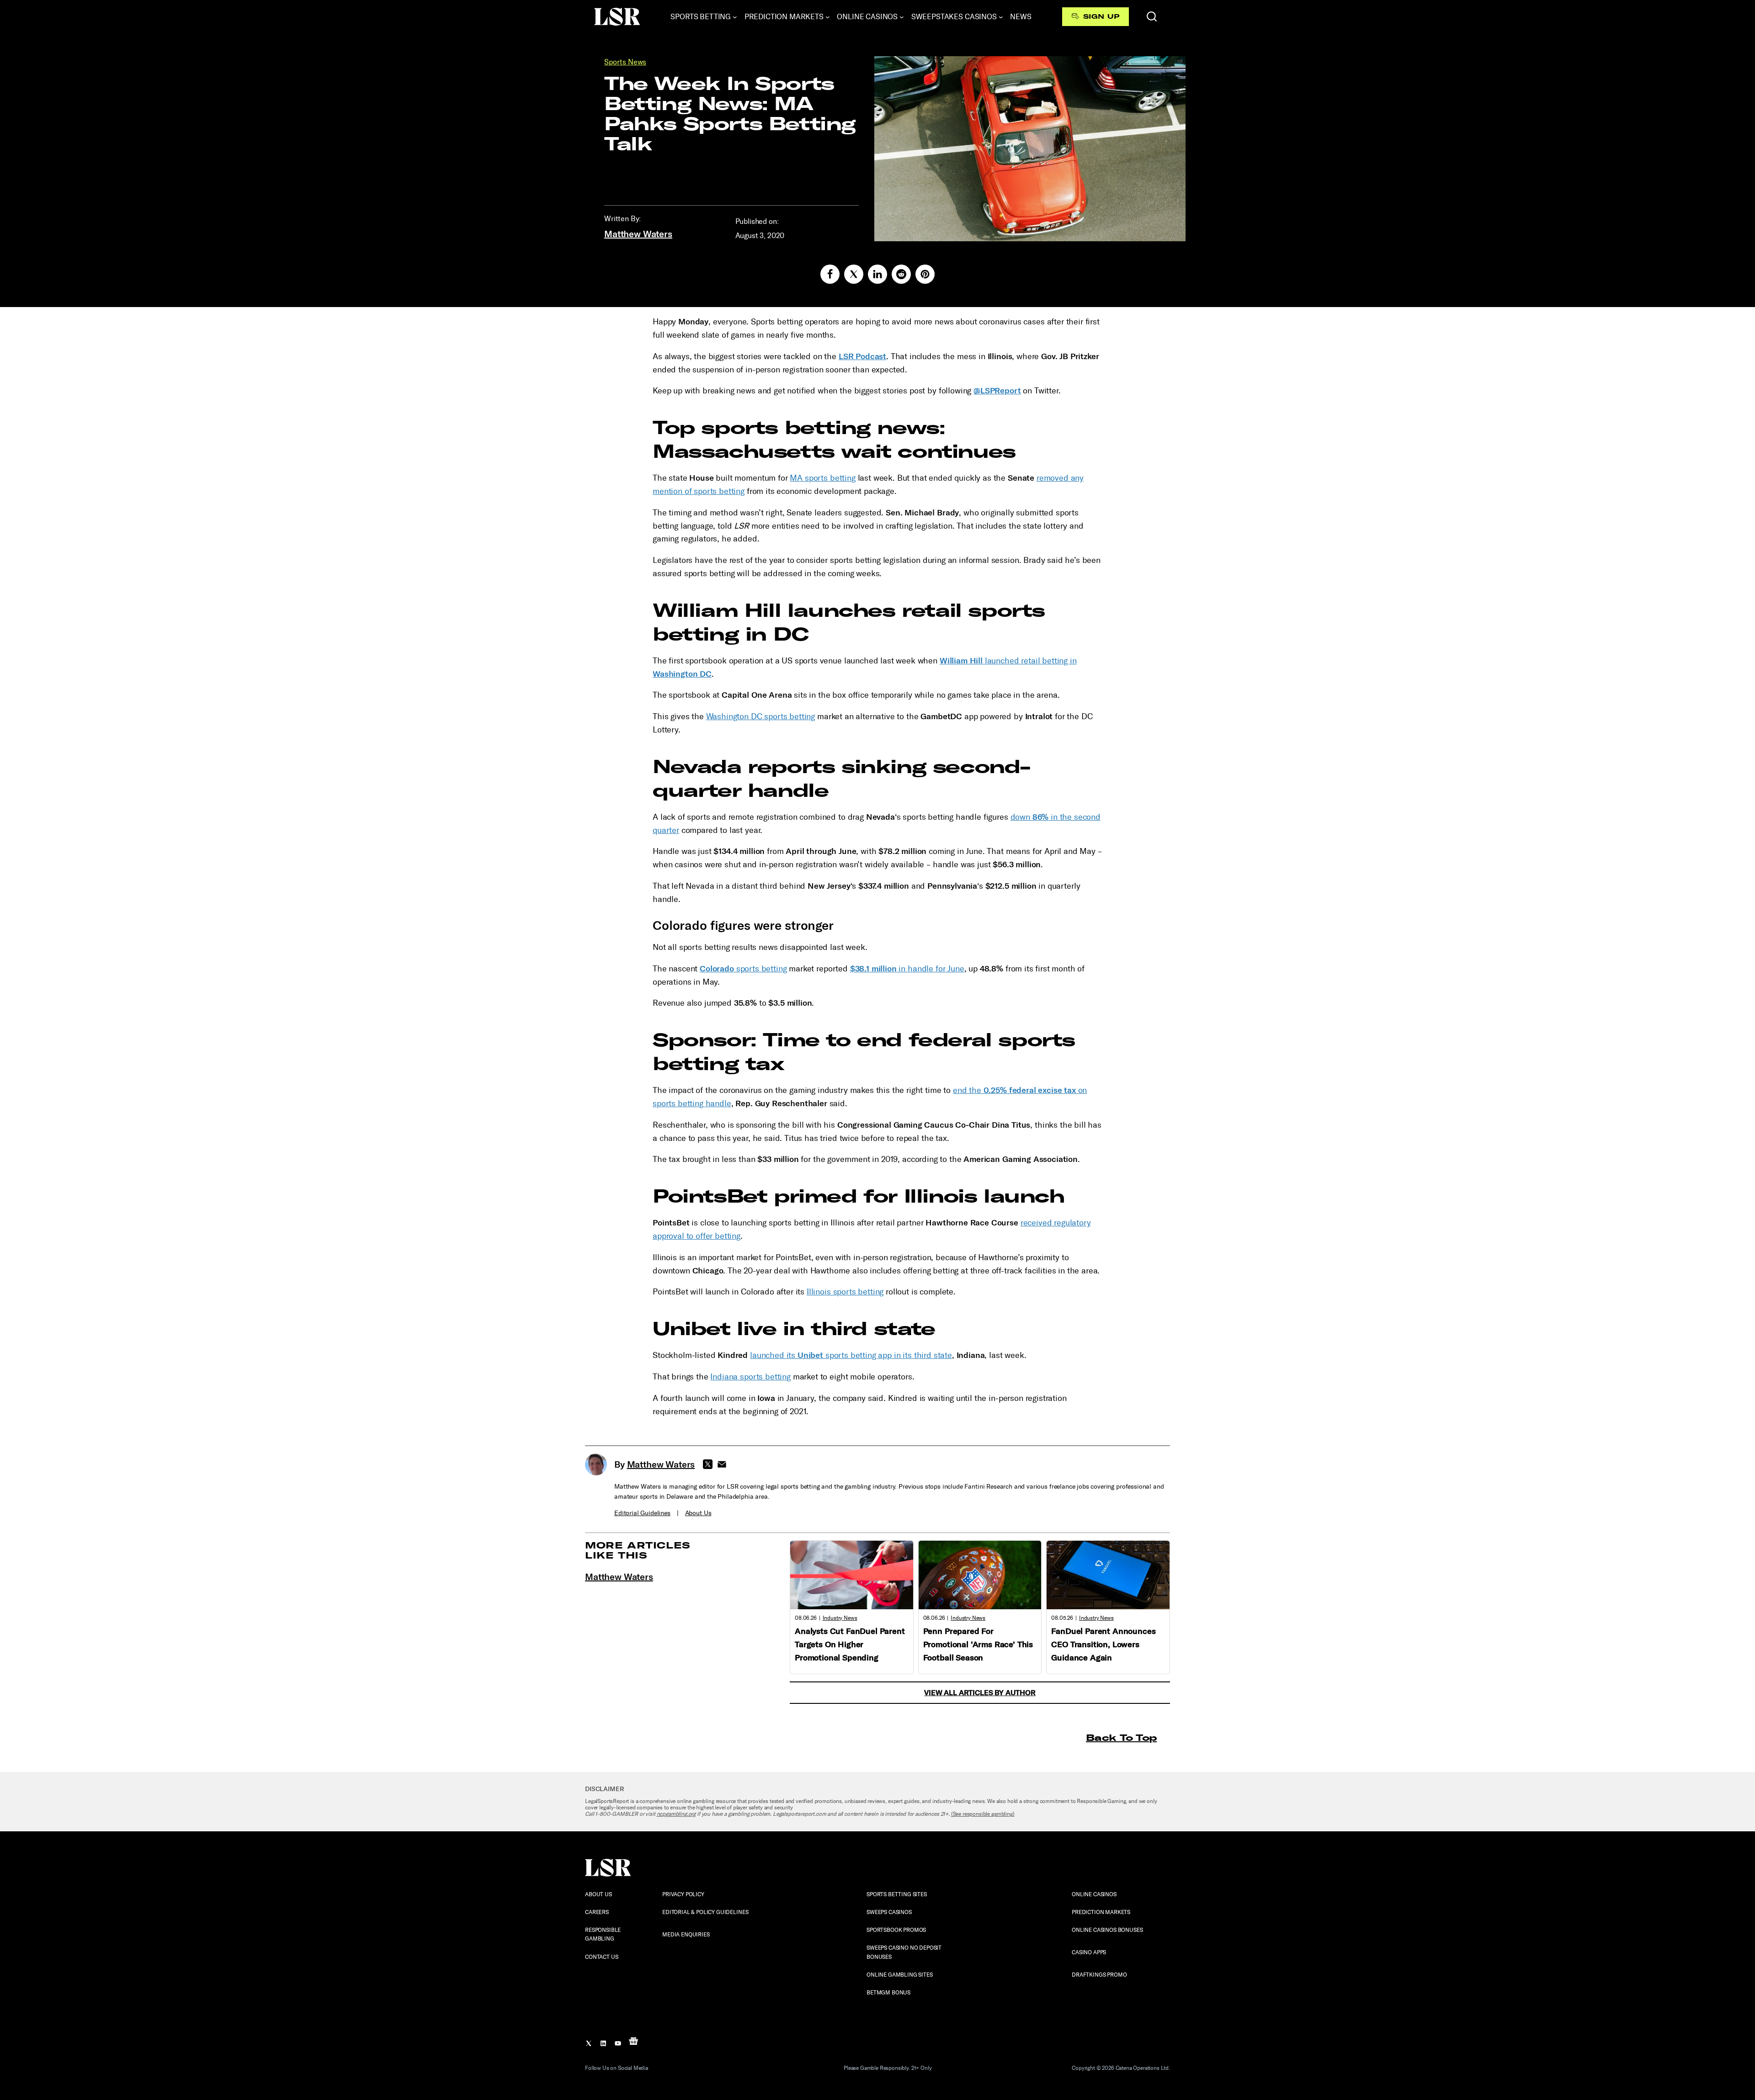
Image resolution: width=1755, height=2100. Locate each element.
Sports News (625, 62)
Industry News (840, 1618)
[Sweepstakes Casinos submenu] (1001, 17)
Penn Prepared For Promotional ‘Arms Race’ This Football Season (978, 1644)
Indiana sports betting (750, 1377)
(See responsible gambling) (983, 1814)
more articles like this (638, 1550)
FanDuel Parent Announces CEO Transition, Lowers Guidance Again (1103, 1644)
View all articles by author (980, 1693)
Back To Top (1121, 1737)
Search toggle (1152, 16)
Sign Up (1101, 16)
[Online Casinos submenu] (902, 17)
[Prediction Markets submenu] (828, 17)
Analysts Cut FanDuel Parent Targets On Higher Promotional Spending (850, 1644)
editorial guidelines (642, 1513)
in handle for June (907, 969)
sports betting (743, 969)
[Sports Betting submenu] (735, 17)
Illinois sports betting (845, 1292)
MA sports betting (822, 478)
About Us (698, 1513)
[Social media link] (830, 274)
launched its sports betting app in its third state (851, 1355)
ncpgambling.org (676, 1814)
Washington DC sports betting (761, 716)
